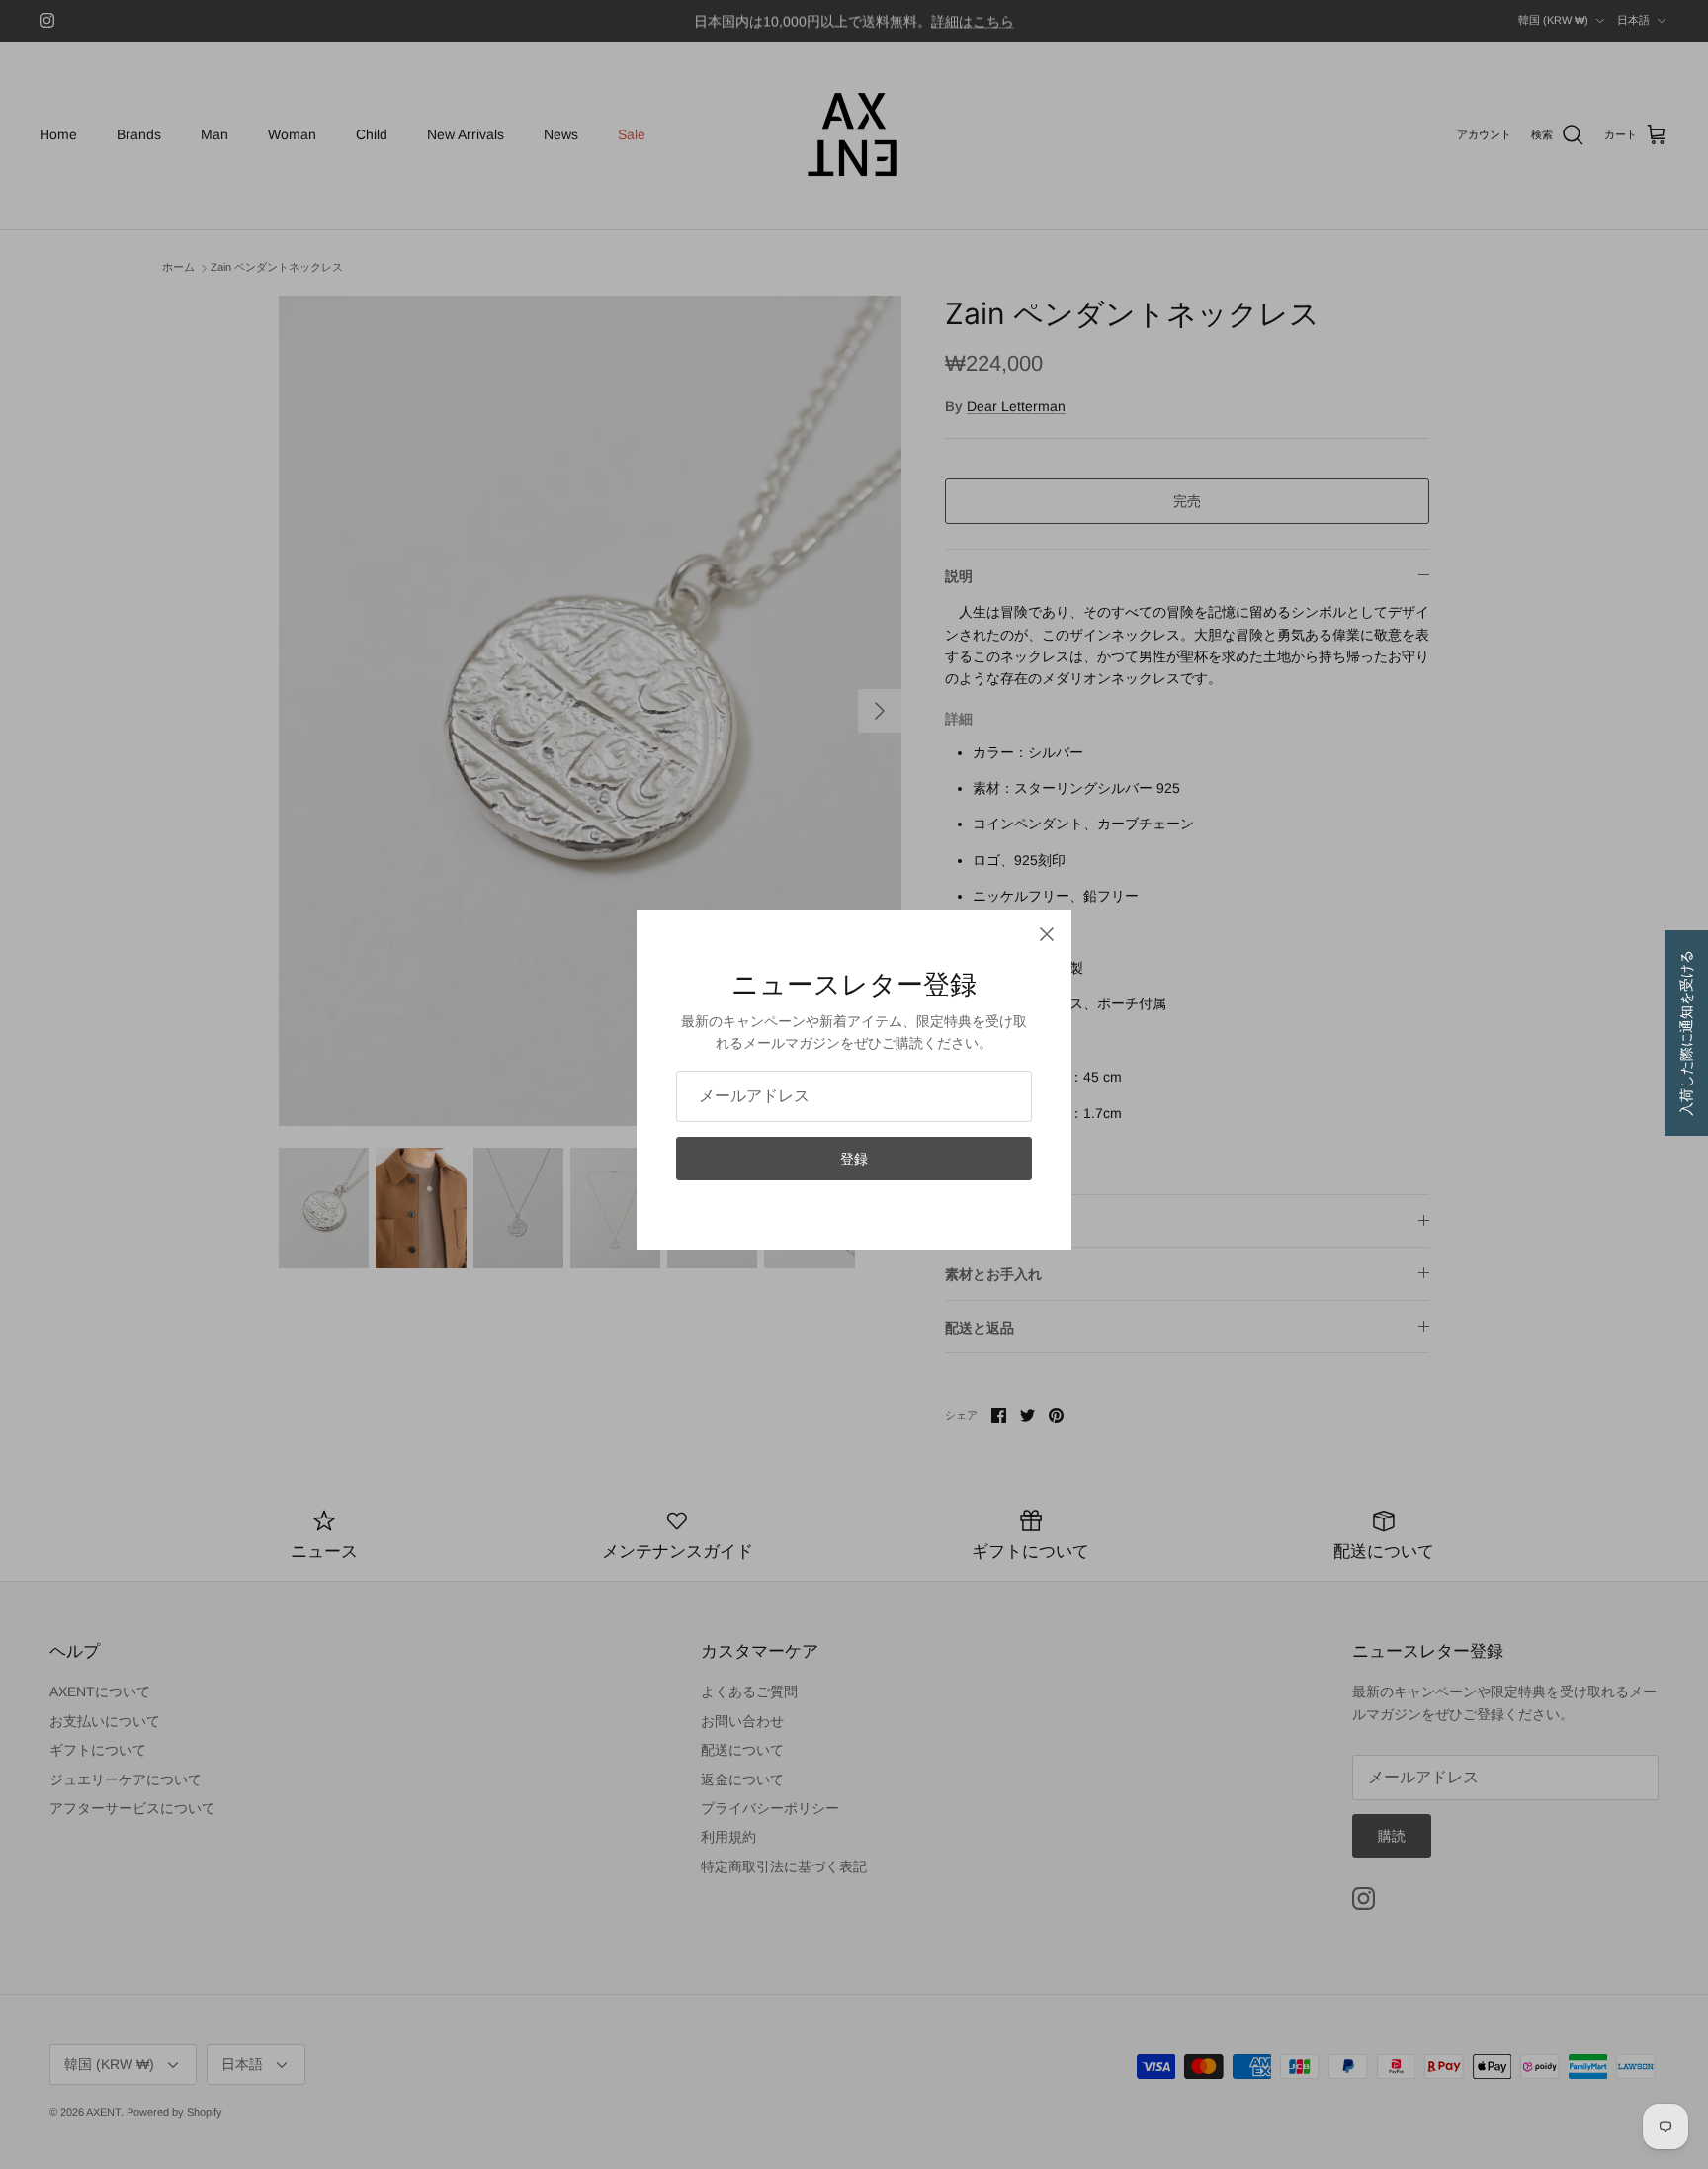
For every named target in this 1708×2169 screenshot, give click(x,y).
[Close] (1047, 934)
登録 (854, 1159)
